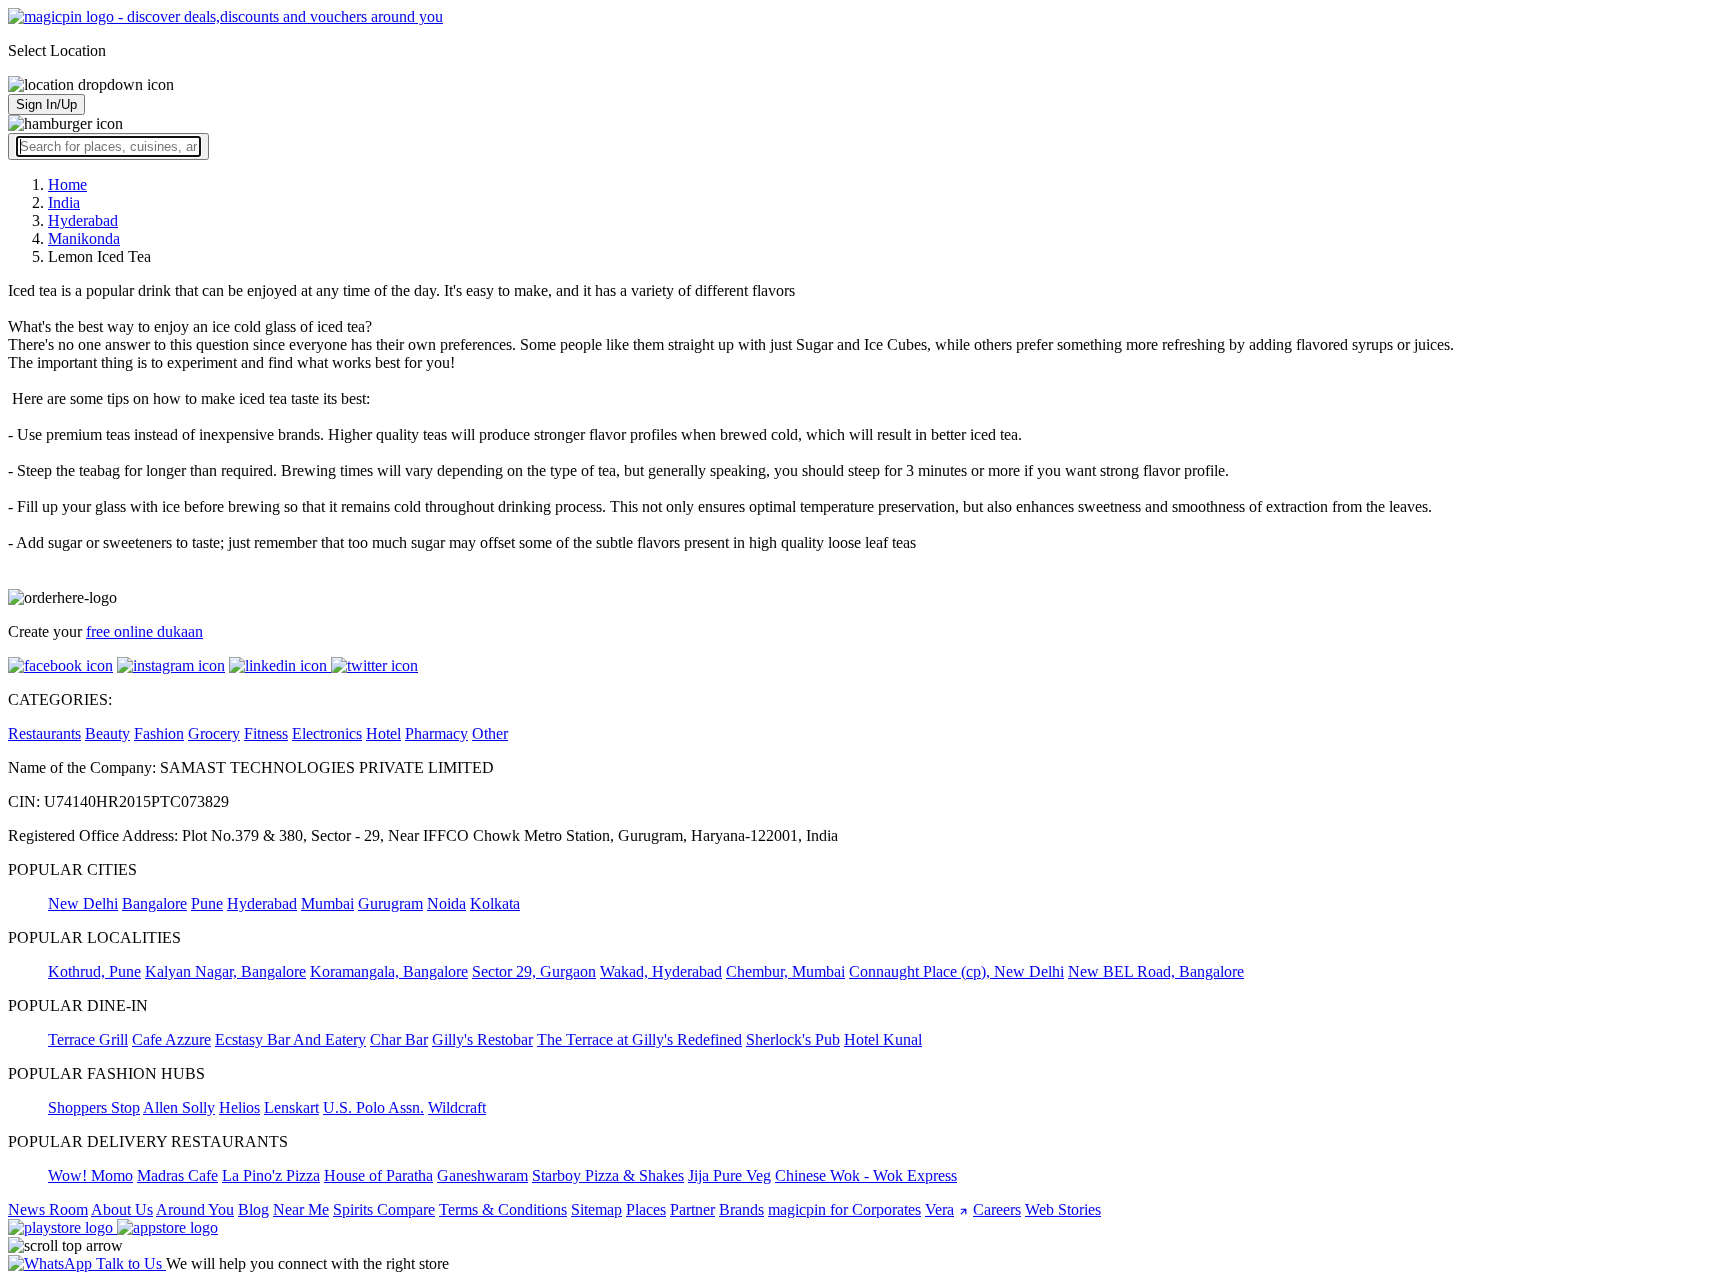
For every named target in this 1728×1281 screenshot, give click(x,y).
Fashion (159, 733)
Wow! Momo (90, 1175)
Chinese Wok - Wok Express (866, 1175)
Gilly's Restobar (482, 1039)
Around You (195, 1209)
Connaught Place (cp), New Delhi (956, 971)
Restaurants (44, 733)
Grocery (214, 733)
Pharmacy (436, 733)
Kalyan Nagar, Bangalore (225, 971)
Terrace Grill (88, 1039)
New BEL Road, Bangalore (1156, 971)
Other (490, 733)
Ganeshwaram (482, 1175)
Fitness (266, 733)
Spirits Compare (384, 1209)
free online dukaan (144, 631)
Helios (239, 1107)
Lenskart (291, 1107)
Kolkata (495, 903)
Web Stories (1063, 1209)
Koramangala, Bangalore (389, 971)
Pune (207, 903)
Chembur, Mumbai (785, 971)
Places (646, 1209)
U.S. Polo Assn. (373, 1107)
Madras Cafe (177, 1175)
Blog (253, 1209)
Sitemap (596, 1209)
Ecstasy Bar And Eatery (290, 1039)
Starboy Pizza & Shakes (608, 1175)
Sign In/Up (46, 104)
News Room (48, 1209)
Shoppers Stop (94, 1107)
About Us (122, 1209)
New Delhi (83, 903)
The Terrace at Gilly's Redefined (639, 1039)
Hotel (383, 733)
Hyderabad (262, 903)
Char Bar (399, 1039)
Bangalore (154, 903)
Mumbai (327, 903)
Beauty (107, 733)
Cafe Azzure (171, 1039)
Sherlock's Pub (793, 1039)
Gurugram (390, 903)
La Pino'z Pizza (271, 1175)
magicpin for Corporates (844, 1209)
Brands (741, 1209)
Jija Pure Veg (729, 1175)
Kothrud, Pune (94, 971)
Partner (692, 1209)
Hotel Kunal (883, 1039)
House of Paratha (378, 1175)
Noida (446, 903)
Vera (939, 1209)
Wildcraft (457, 1107)
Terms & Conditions (503, 1209)
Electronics (327, 733)
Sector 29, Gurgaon (534, 971)
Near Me (301, 1209)
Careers (997, 1209)
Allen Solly (179, 1107)
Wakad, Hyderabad (661, 971)
